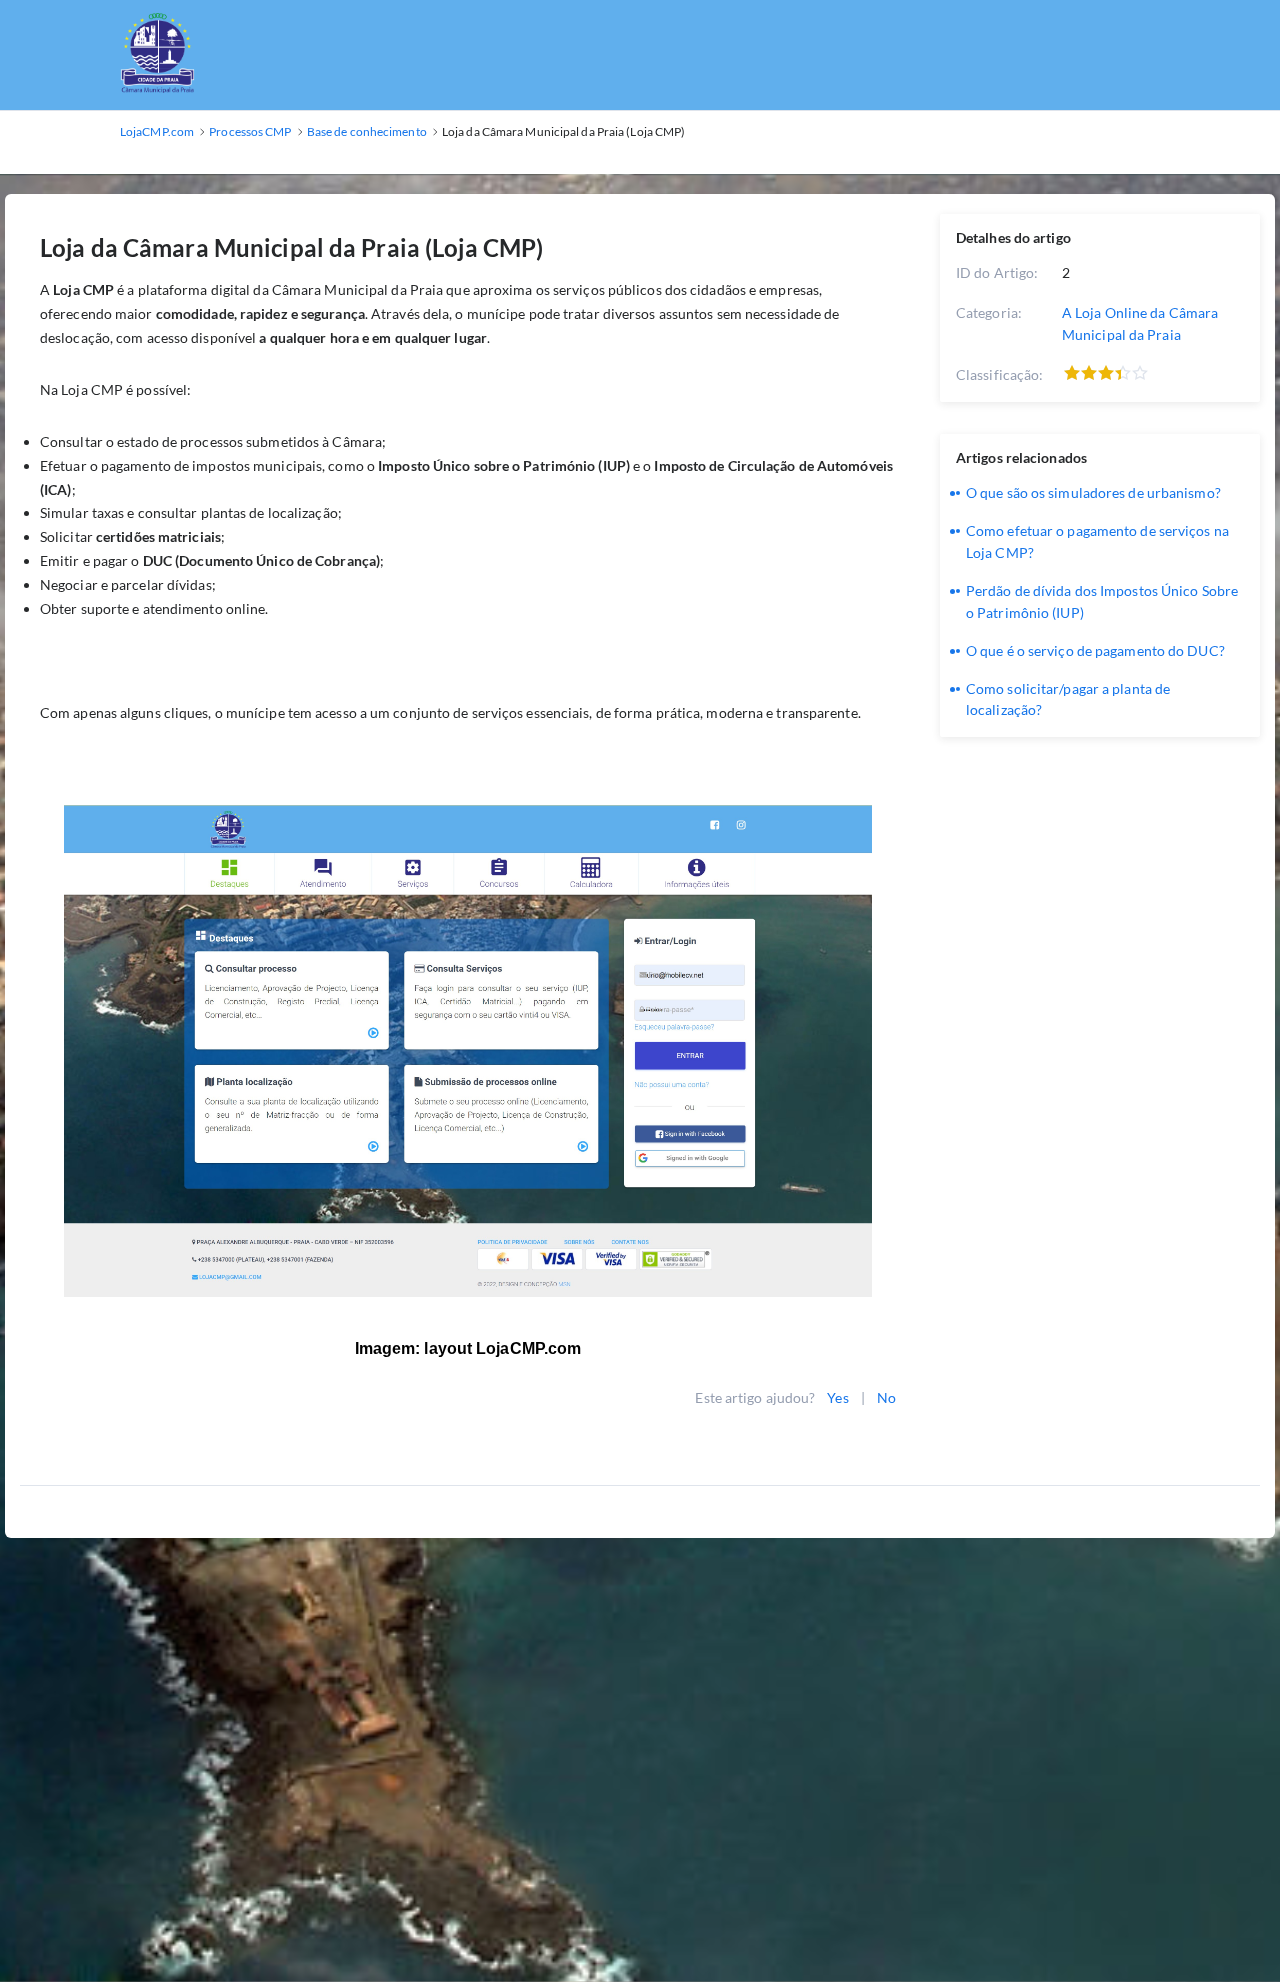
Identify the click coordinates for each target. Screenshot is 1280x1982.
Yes (837, 1397)
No (886, 1397)
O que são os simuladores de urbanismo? (1093, 492)
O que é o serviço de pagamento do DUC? (1095, 650)
